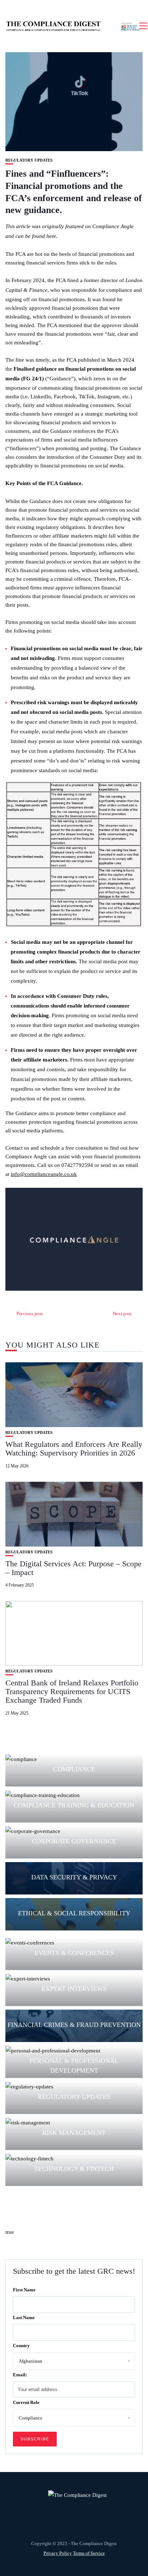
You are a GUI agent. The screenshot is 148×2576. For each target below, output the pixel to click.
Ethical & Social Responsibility (74, 1913)
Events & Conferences (74, 1953)
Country (21, 2346)
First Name (24, 2290)
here (51, 236)
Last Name (24, 2317)
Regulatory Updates (29, 160)
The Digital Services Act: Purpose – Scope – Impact (73, 1568)
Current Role (26, 2402)
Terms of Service (89, 2553)
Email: (20, 2375)
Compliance (74, 1769)
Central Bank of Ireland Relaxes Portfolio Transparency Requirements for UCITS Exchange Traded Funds (72, 1691)
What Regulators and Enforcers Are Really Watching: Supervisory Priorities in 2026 (74, 1448)
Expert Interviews (74, 1989)
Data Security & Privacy (74, 1877)
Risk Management (74, 2133)
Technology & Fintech (74, 2169)
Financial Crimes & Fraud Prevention (74, 2025)
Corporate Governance (74, 1841)
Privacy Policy (58, 2553)
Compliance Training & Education (74, 1805)
